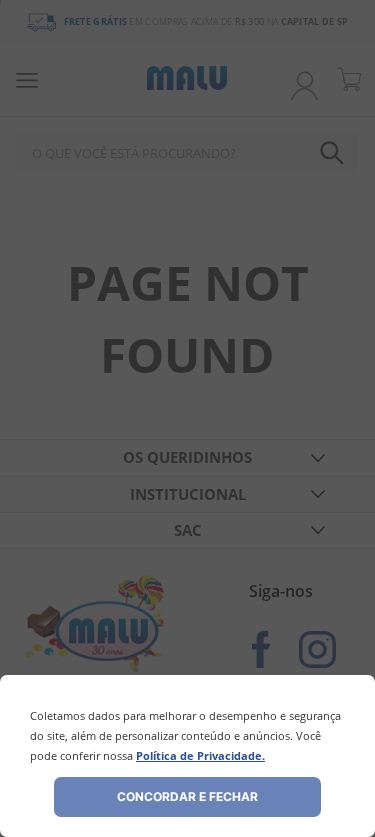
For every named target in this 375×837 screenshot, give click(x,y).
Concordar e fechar (187, 796)
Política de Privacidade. (200, 755)
